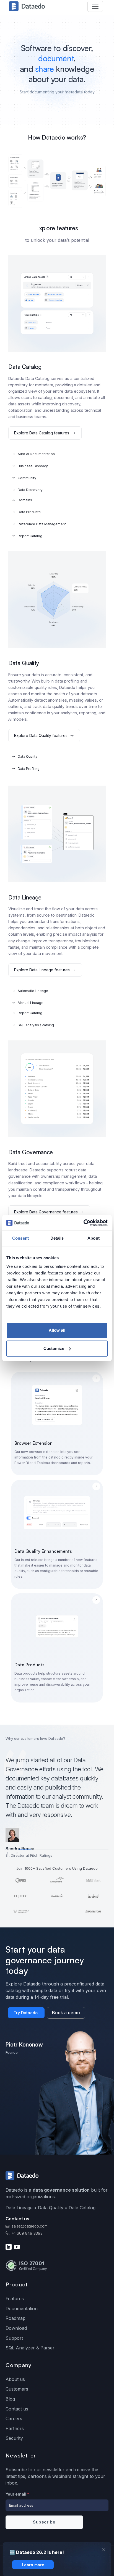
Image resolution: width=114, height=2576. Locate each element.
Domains (25, 500)
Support (14, 2338)
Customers (17, 2389)
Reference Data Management (42, 524)
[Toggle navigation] (95, 6)
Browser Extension (33, 1443)
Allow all (57, 1330)
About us (15, 2379)
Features (15, 2299)
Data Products (29, 512)
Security (14, 2438)
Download (16, 2328)
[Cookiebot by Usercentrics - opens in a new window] (83, 1223)
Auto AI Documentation (36, 454)
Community (27, 478)
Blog (10, 2399)
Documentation (22, 2309)
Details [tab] (57, 1238)
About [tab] (94, 1238)
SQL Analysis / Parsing (36, 1025)
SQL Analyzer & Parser (30, 2348)
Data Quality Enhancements (43, 1551)
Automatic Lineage (33, 991)
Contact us (17, 2409)
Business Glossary (33, 466)
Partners (15, 2428)
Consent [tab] (20, 1238)
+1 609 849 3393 (27, 2233)
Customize (54, 1348)
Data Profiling (29, 769)
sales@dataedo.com (30, 2226)
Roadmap (15, 2318)
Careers (14, 2418)
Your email (17, 2494)
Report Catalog (30, 536)
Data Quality (28, 756)
